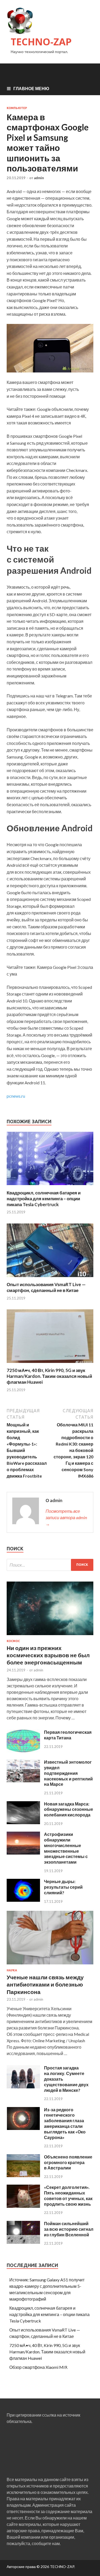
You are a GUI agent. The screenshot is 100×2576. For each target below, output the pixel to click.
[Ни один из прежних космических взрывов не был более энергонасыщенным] (50, 1636)
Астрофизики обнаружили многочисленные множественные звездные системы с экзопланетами (66, 1848)
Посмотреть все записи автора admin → (66, 1517)
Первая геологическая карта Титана (68, 1735)
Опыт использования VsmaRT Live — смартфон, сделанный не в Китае (46, 1287)
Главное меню (31, 88)
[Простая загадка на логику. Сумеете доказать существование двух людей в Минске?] (23, 2087)
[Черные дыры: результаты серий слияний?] (23, 1900)
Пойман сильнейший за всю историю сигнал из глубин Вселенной (69, 2229)
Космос (13, 1641)
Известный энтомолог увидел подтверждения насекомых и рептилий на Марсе (68, 1773)
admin (39, 178)
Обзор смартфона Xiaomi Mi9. (39, 2367)
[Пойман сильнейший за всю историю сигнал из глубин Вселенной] (23, 2242)
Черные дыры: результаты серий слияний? (63, 1887)
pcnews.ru (16, 1096)
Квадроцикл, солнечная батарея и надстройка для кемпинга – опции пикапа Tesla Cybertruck (44, 1199)
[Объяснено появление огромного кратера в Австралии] (23, 2175)
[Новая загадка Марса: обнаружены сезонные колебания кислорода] (23, 1822)
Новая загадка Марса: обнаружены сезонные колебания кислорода (69, 1809)
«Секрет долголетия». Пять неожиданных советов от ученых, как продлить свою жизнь (68, 2195)
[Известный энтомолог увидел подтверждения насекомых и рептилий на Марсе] (23, 1781)
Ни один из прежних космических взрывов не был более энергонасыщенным (48, 1655)
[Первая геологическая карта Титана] (23, 1751)
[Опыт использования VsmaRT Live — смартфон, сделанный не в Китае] (50, 1278)
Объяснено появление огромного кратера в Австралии (68, 2162)
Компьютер (17, 108)
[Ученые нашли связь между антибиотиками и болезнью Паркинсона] (50, 1965)
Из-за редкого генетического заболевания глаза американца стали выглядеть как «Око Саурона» (65, 2123)
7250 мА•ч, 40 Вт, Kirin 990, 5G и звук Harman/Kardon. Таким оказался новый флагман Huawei (49, 1376)
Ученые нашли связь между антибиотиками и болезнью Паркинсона (45, 1984)
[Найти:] (50, 1565)
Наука (12, 1970)
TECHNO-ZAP (41, 42)
